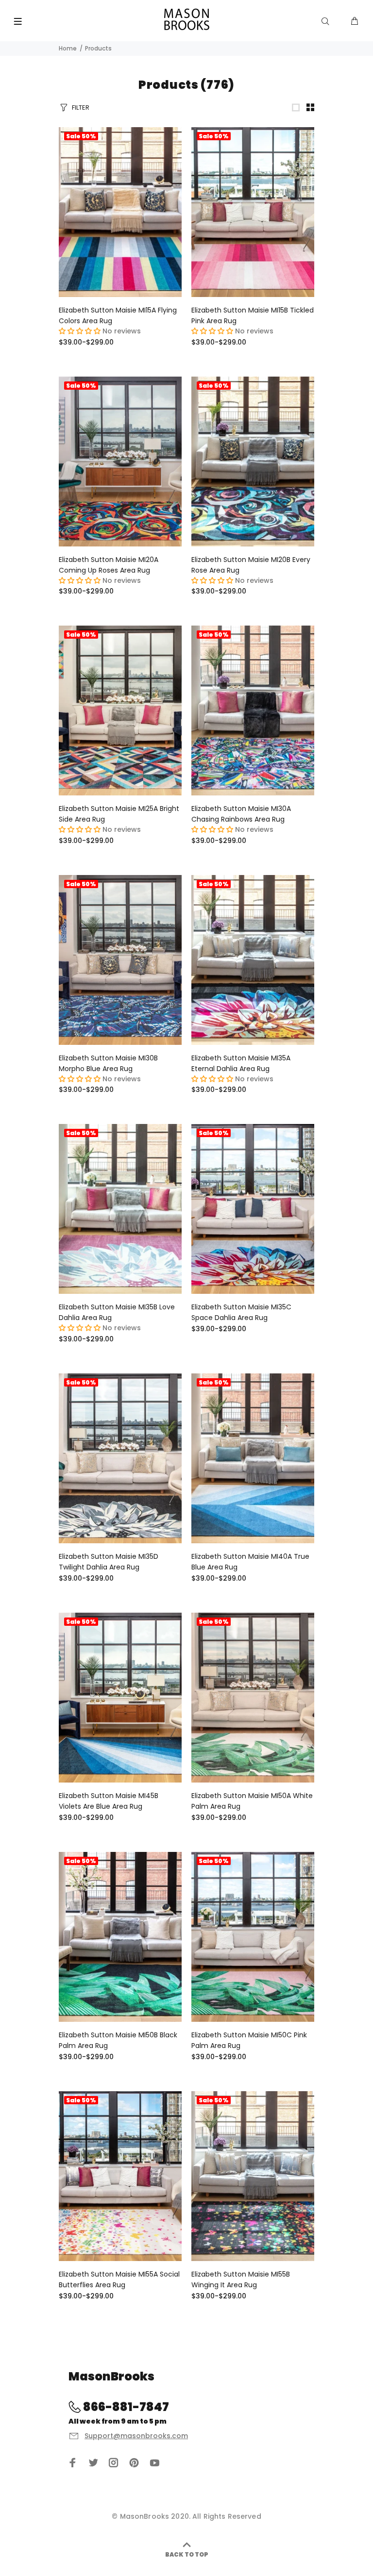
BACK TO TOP (187, 2554)
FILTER (81, 107)
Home (68, 48)
